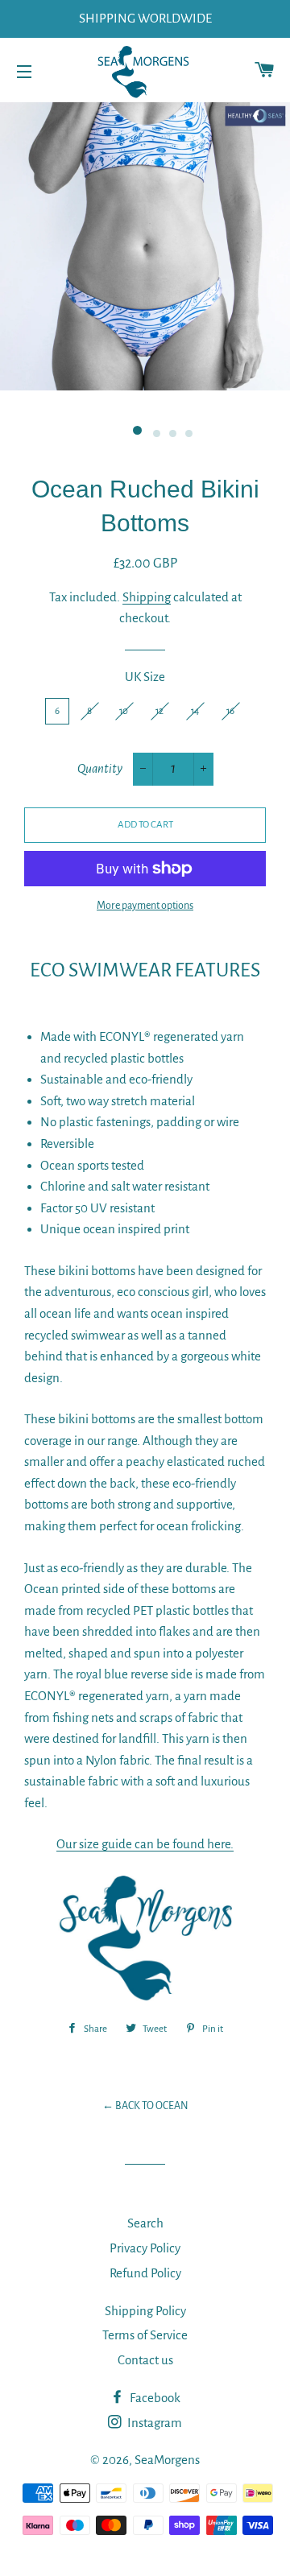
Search (145, 2223)
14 (195, 711)
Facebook (154, 2398)
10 (124, 711)
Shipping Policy (145, 2311)
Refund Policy (145, 2273)
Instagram (153, 2423)
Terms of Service (145, 2335)
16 (230, 711)
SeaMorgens (167, 2460)
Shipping (147, 597)
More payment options (145, 906)
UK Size (145, 677)
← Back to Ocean (145, 2106)
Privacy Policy (145, 2248)
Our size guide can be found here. (145, 1844)
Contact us (145, 2360)
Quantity (100, 768)
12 (159, 711)
